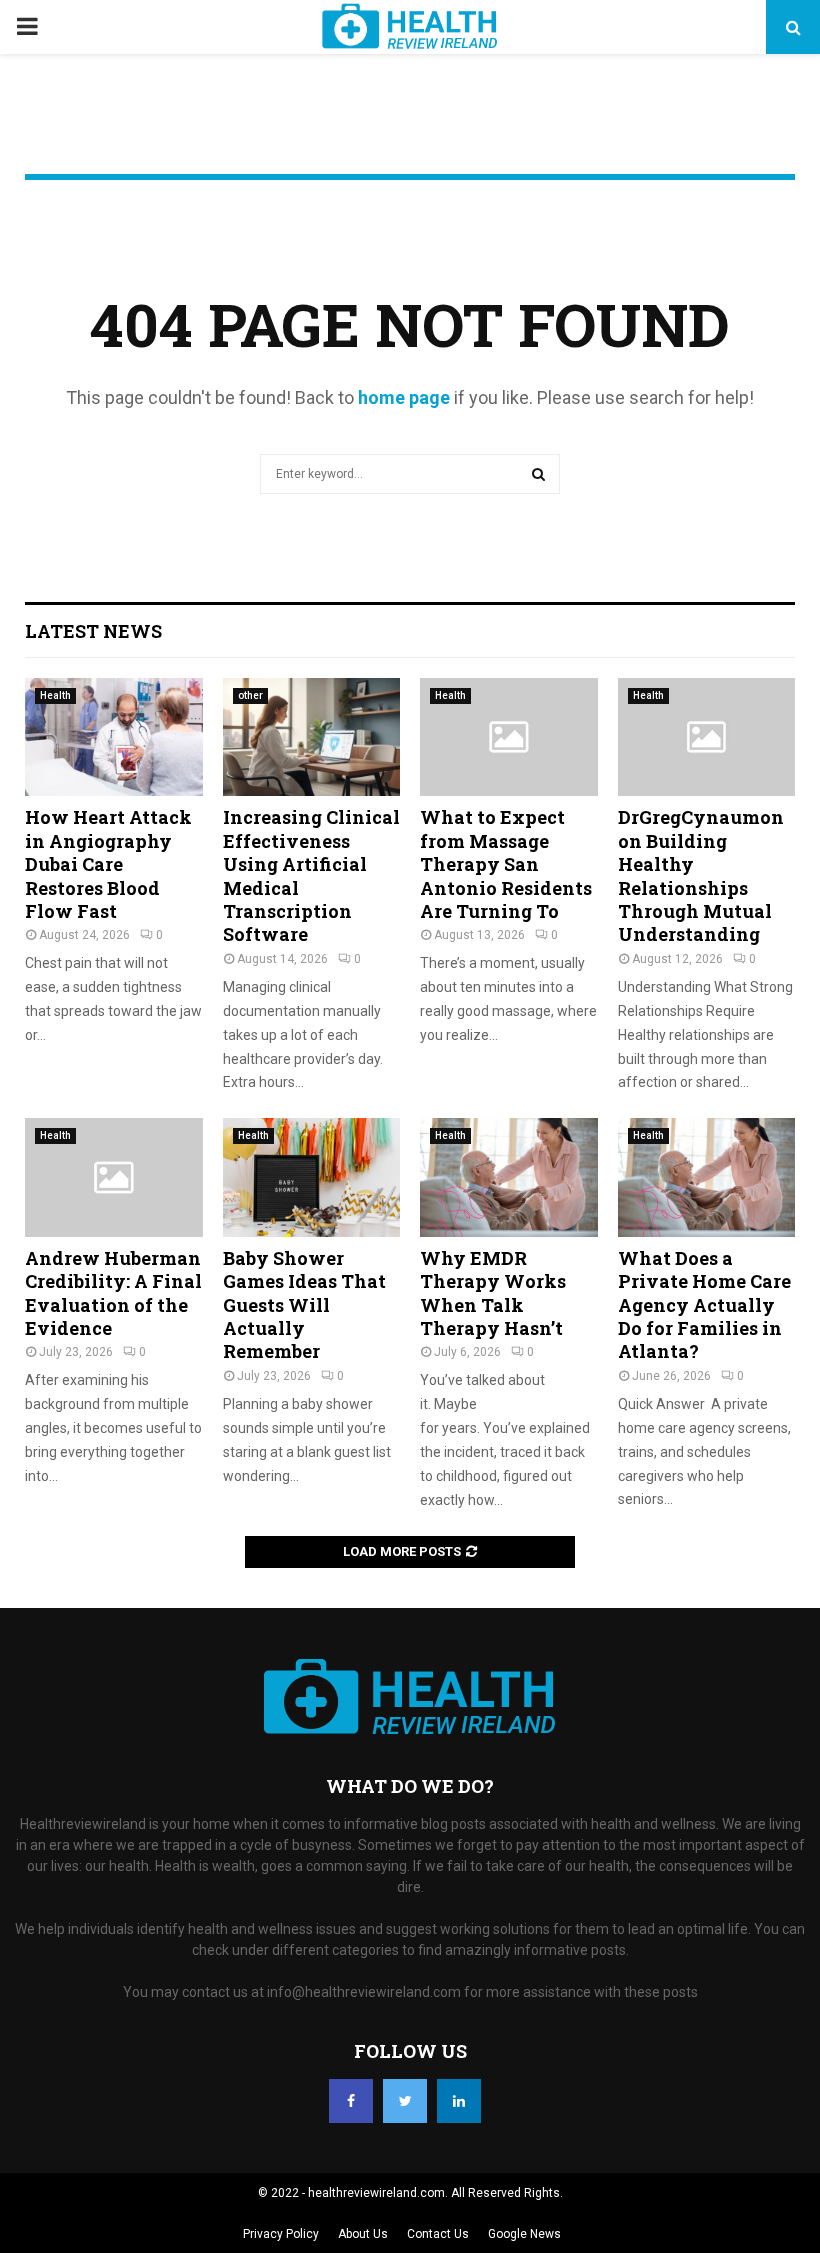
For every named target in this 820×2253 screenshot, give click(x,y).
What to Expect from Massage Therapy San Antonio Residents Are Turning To (506, 864)
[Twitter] (405, 2101)
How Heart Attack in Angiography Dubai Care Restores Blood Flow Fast (108, 864)
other (250, 695)
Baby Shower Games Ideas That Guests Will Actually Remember (304, 1305)
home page (404, 397)
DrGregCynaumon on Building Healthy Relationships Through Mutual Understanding (701, 875)
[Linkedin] (459, 2101)
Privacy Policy (281, 2234)
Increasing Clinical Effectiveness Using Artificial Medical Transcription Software (311, 875)
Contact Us (438, 2234)
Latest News (93, 631)
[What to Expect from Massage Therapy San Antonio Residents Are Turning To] (509, 737)
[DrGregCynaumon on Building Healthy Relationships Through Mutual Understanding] (707, 737)
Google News (524, 2234)
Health (55, 695)
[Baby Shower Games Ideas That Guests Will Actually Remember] (312, 1177)
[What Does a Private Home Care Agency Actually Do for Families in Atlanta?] (707, 1177)
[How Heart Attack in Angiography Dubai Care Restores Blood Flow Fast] (114, 737)
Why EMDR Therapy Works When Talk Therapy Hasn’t (493, 1293)
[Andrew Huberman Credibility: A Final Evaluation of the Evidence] (114, 1177)
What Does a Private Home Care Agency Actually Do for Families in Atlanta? (704, 1305)
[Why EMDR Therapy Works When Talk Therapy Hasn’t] (509, 1177)
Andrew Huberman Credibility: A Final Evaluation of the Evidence (113, 1293)
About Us (363, 2234)
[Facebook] (351, 2101)
